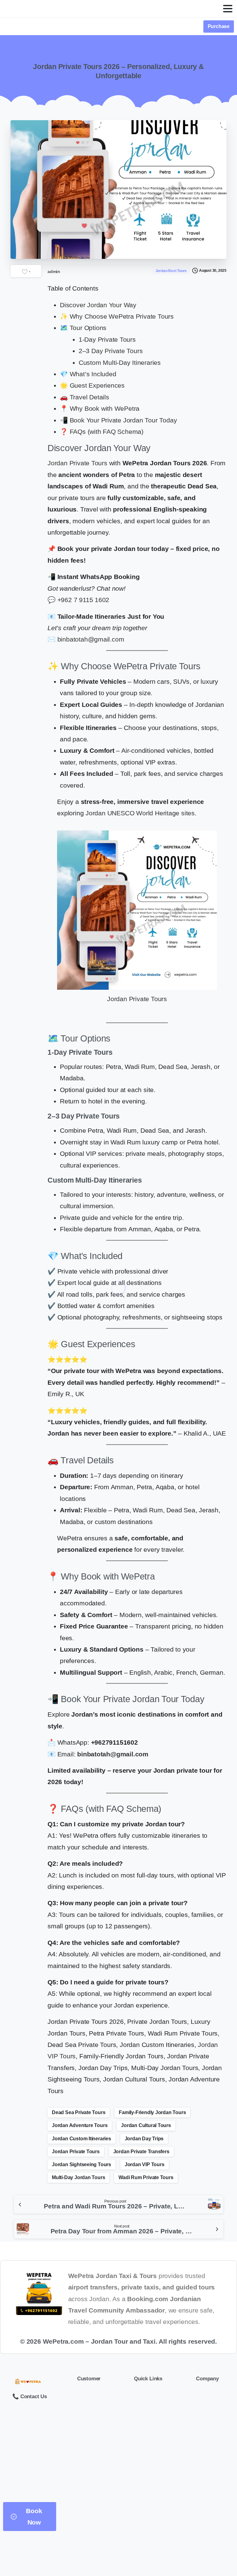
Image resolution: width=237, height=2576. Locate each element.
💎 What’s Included (88, 374)
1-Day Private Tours (107, 339)
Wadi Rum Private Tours (146, 2177)
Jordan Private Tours (77, 463)
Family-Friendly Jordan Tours (152, 2112)
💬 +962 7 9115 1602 (78, 600)
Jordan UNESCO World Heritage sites (140, 813)
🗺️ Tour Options (83, 328)
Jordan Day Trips (144, 2139)
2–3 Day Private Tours (111, 351)
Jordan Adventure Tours (80, 2125)
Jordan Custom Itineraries (81, 2139)
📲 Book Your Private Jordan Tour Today (118, 420)
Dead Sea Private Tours (79, 2112)
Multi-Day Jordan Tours (78, 2177)
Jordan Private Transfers (141, 2152)
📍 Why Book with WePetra (100, 408)
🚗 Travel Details (85, 397)
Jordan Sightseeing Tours (81, 2164)
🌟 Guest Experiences (92, 385)
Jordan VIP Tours (145, 2164)
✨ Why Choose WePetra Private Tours (117, 316)
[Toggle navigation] (228, 9)
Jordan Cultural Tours (146, 2125)
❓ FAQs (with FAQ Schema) (102, 432)
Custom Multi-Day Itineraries (120, 363)
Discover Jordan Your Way (98, 305)
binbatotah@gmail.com (91, 639)
